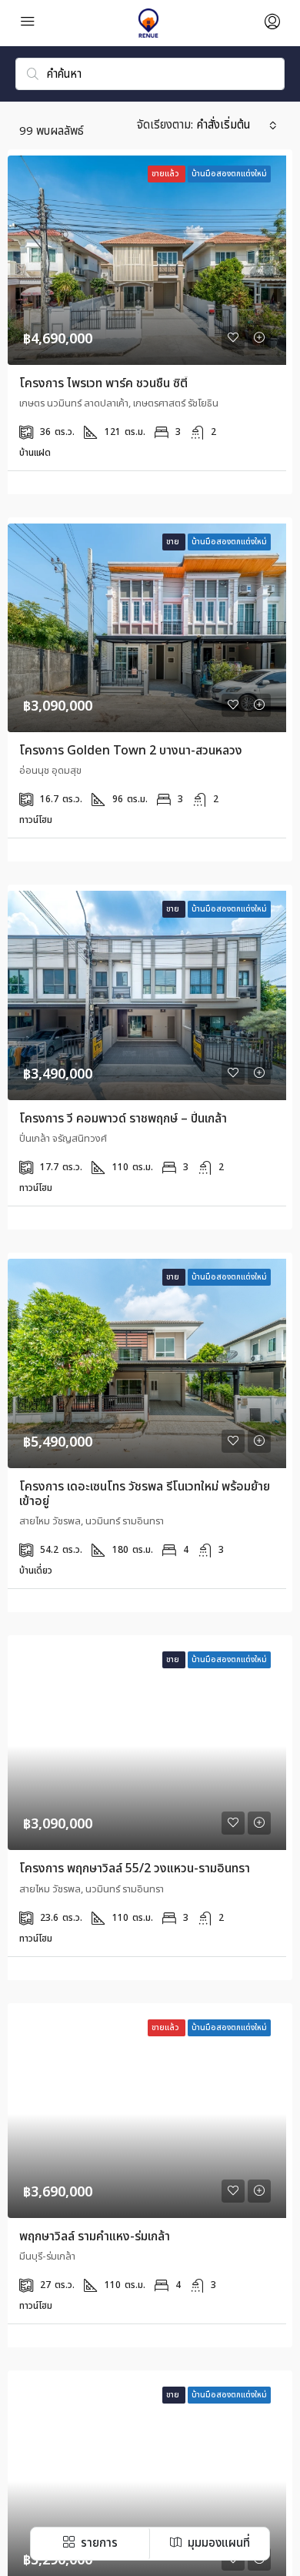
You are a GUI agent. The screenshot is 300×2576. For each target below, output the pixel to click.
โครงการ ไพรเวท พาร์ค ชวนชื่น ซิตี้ (103, 383)
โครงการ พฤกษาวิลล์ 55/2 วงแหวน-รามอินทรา (135, 1868)
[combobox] (237, 125)
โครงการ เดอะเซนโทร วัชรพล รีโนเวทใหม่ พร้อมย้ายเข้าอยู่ (145, 1494)
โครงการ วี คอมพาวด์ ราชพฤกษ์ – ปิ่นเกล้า (123, 1119)
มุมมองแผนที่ (217, 2543)
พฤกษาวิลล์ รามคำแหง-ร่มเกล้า (95, 2236)
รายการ (98, 2543)
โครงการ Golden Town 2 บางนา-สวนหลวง (131, 751)
